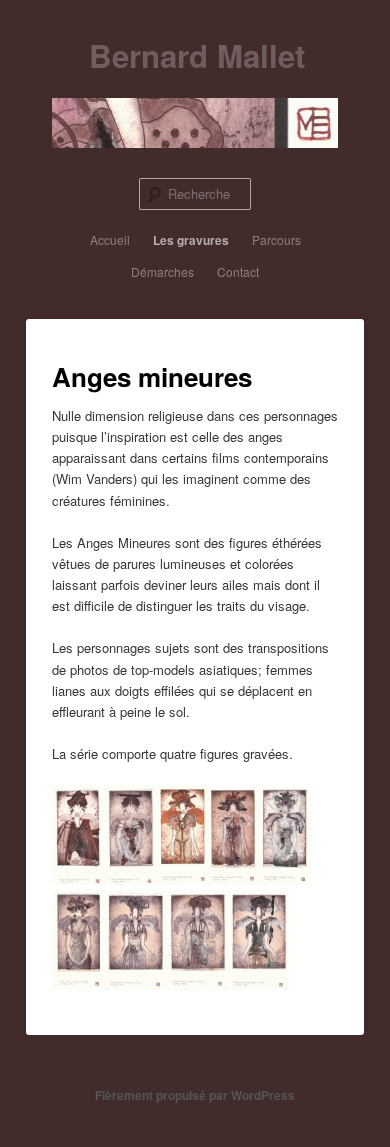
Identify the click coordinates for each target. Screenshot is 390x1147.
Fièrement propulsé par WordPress (195, 1095)
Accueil (110, 239)
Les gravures (191, 240)
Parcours (276, 239)
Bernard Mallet (197, 55)
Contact (238, 271)
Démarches (162, 271)
